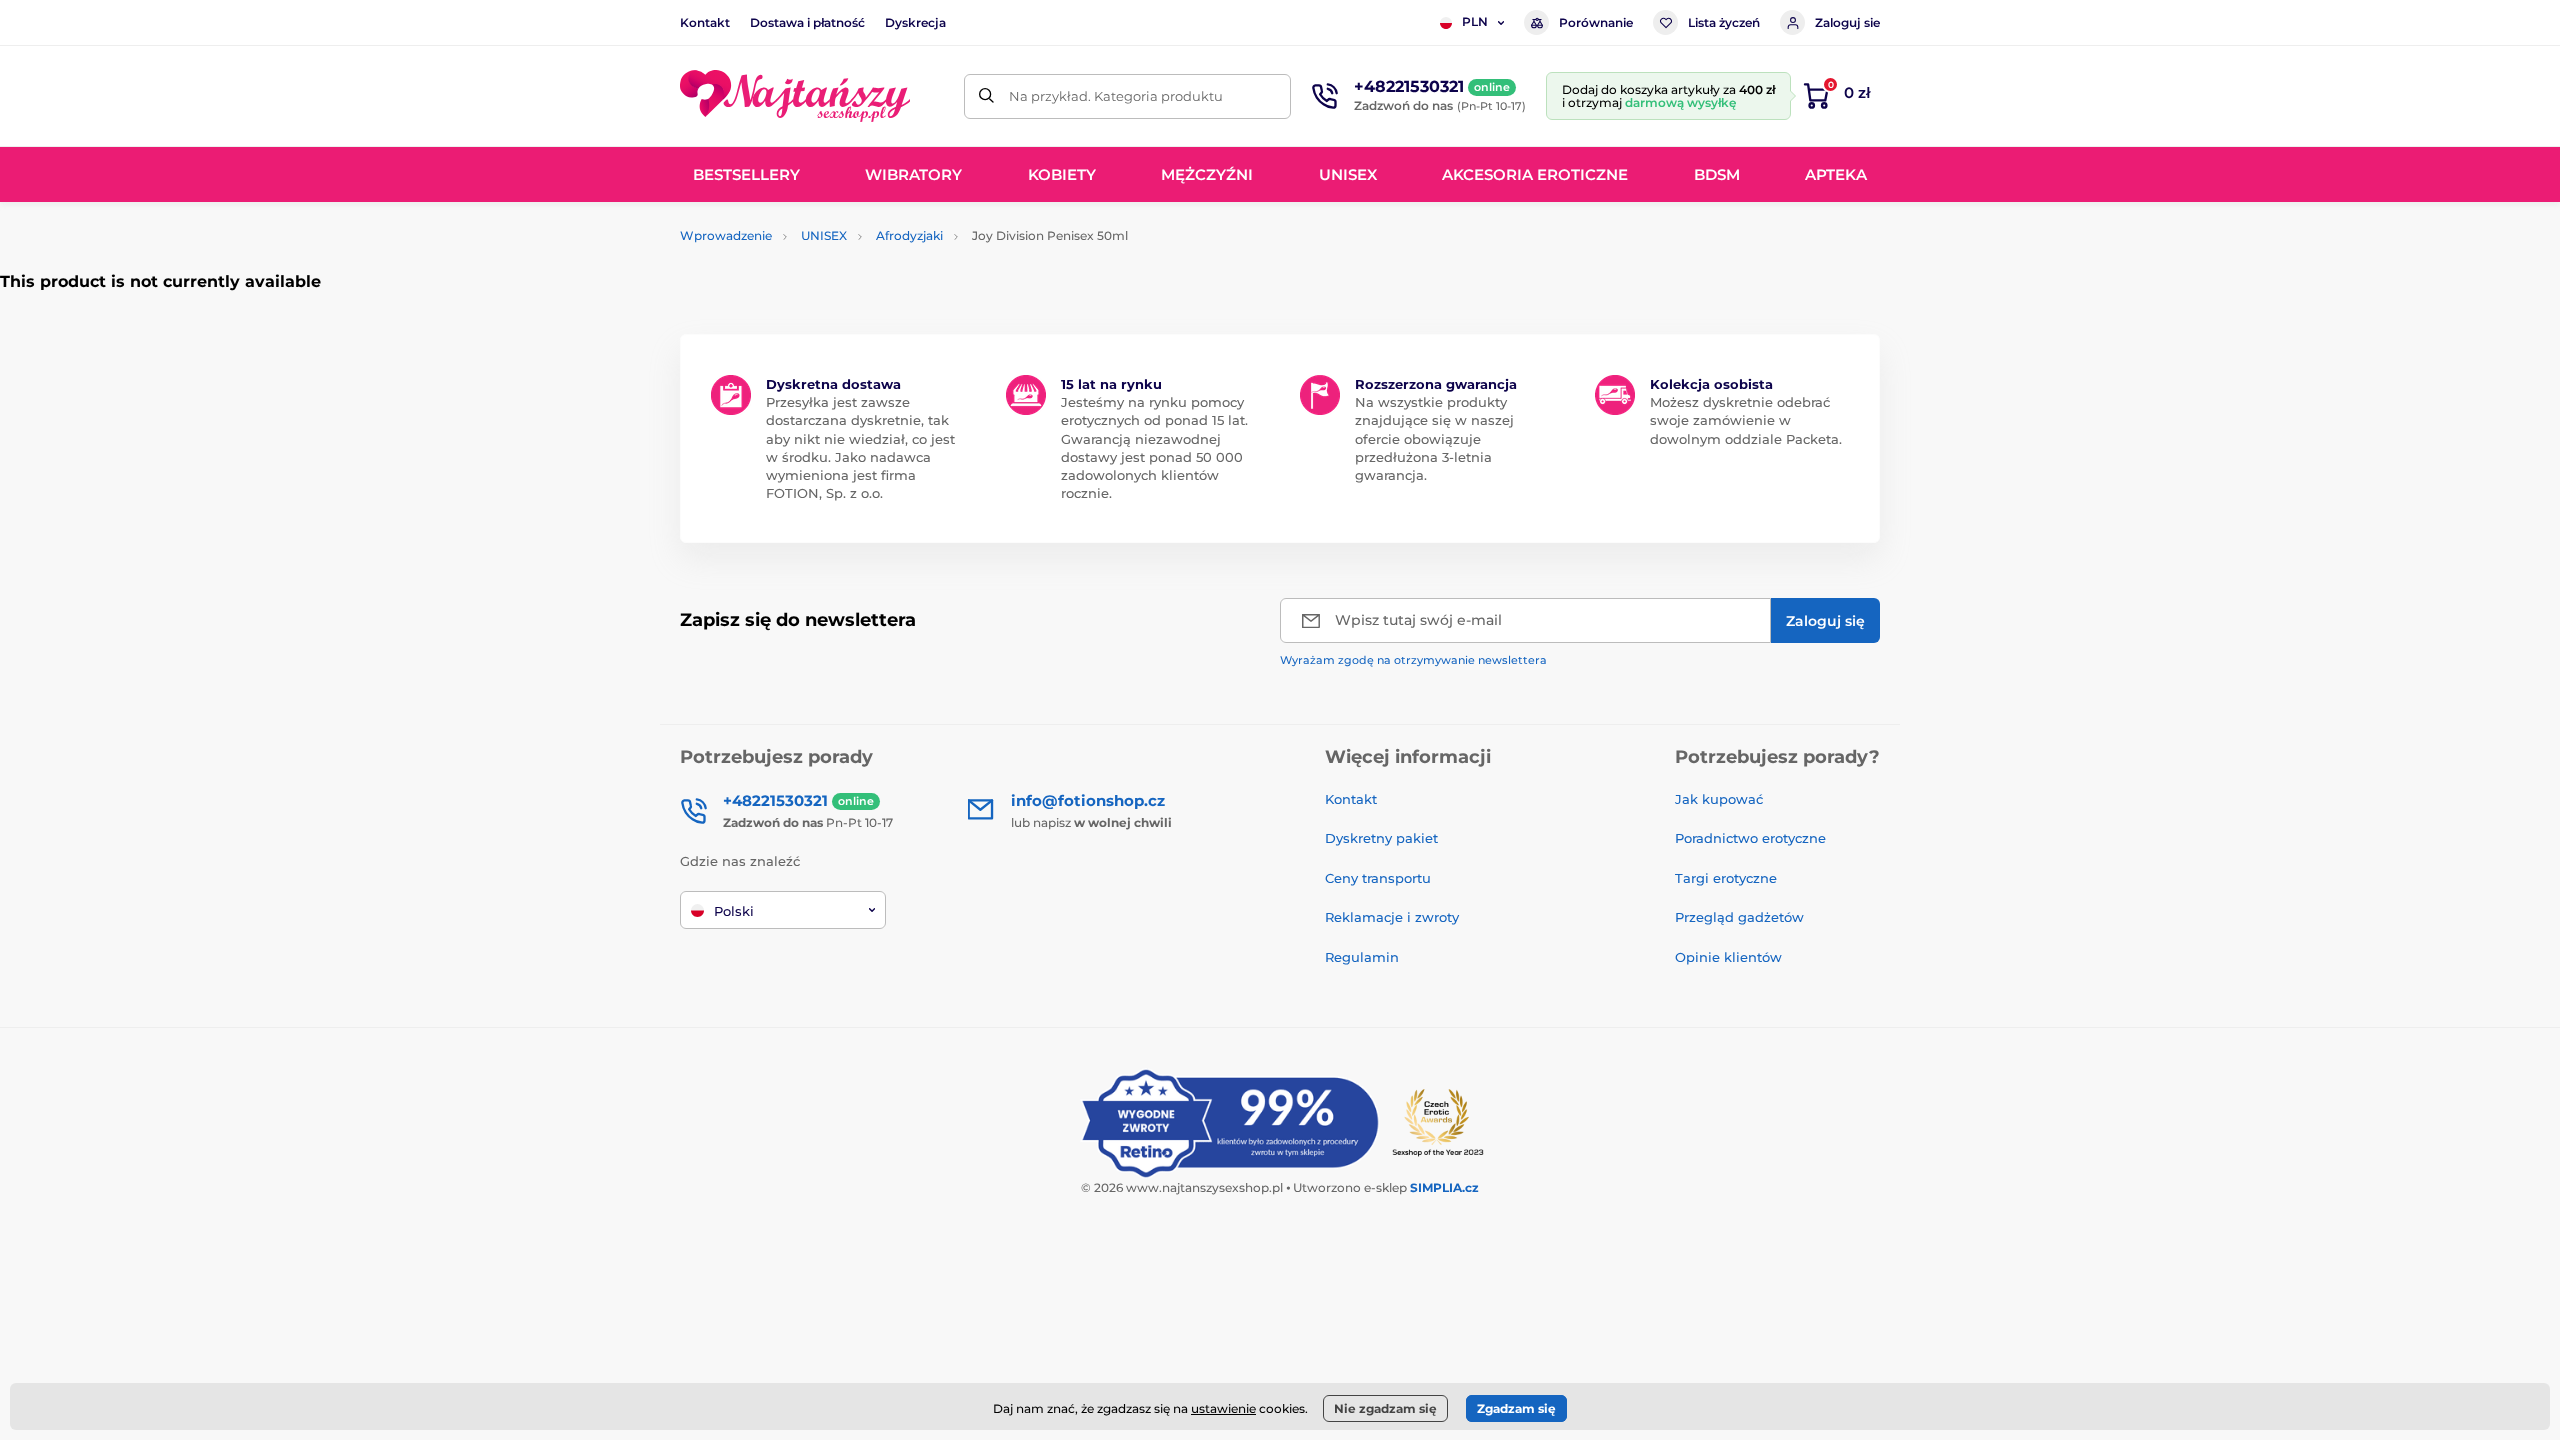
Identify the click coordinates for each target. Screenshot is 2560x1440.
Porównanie (1596, 22)
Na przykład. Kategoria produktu (1116, 96)
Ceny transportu (1378, 878)
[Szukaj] (986, 96)
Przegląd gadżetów (1739, 917)
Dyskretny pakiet (1381, 838)
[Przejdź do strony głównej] (795, 96)
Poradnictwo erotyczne (1750, 838)
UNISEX (824, 235)
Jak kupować (1719, 799)
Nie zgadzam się (1385, 1408)
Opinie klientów (1728, 957)
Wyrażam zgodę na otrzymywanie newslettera (1413, 660)
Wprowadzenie (726, 235)
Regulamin (1362, 957)
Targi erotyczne (1726, 878)
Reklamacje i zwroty (1392, 917)
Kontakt (705, 22)
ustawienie (1223, 1408)
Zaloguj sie (1847, 22)
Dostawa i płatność (807, 22)
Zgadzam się (1516, 1408)
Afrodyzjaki (909, 235)
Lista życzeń (1724, 22)
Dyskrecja (915, 22)
